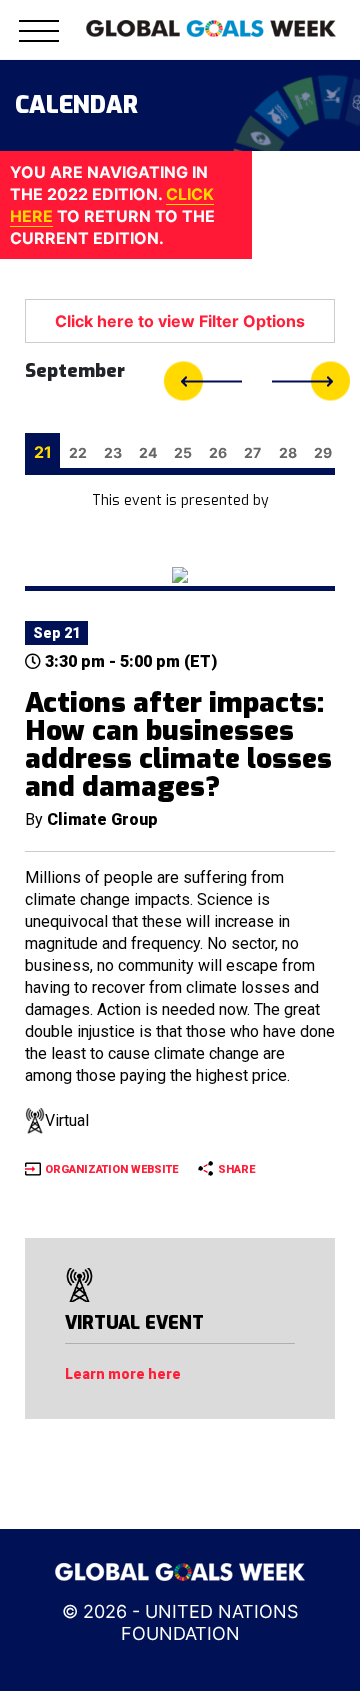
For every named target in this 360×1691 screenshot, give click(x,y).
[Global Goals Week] (211, 27)
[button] (39, 42)
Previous (203, 381)
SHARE (236, 1169)
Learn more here (123, 1374)
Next (311, 381)
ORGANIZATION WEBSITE (111, 1169)
